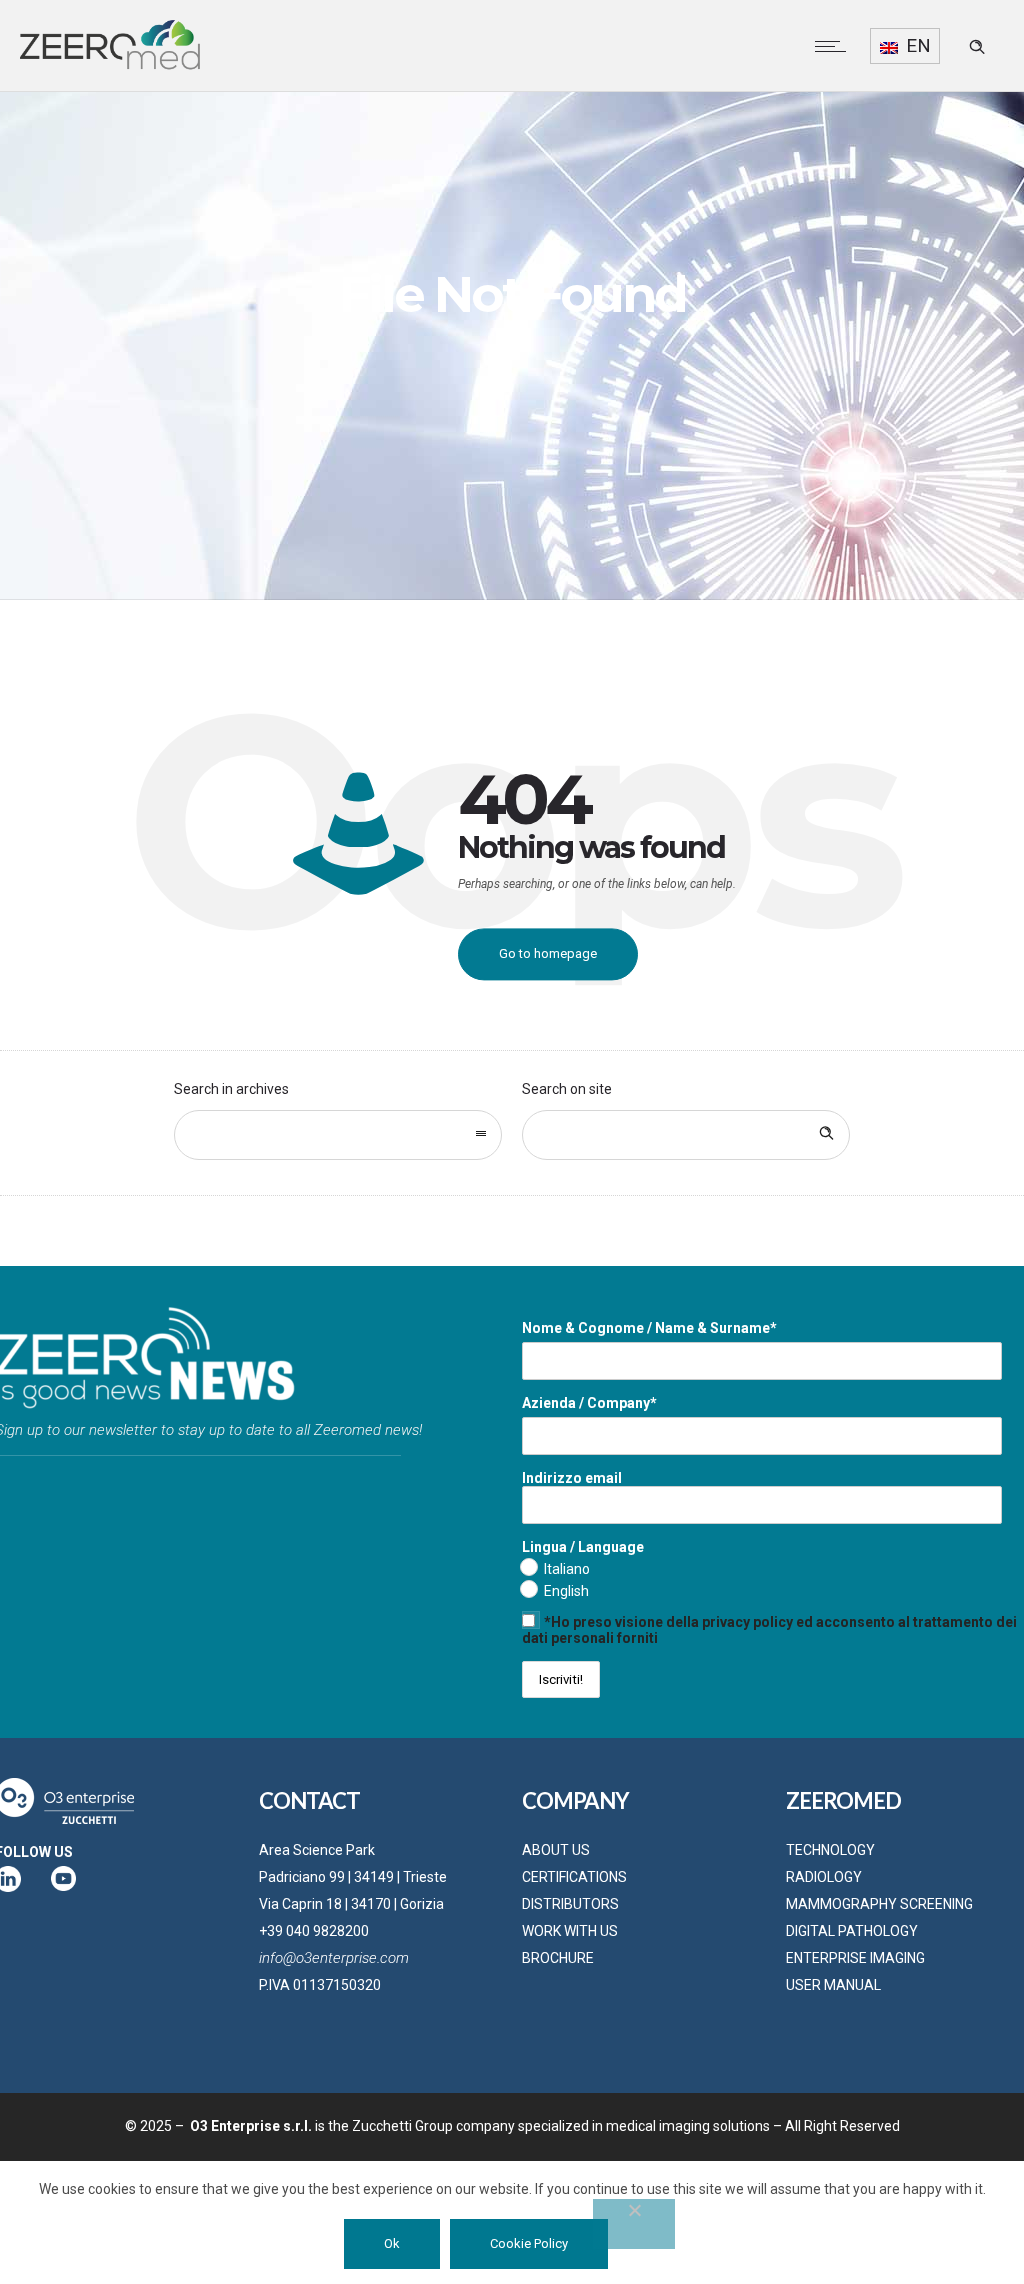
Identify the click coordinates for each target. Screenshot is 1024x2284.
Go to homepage (548, 953)
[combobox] (338, 1135)
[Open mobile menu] (835, 46)
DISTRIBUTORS (570, 1904)
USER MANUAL (833, 1985)
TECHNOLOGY (830, 1850)
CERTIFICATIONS (574, 1877)
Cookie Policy (529, 2243)
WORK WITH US (570, 1931)
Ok (392, 2243)
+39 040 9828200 (314, 1931)
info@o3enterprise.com (334, 1958)
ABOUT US (556, 1850)
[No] (634, 2224)
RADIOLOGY (824, 1877)
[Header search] (977, 47)
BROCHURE (558, 1958)
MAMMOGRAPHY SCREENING (879, 1904)
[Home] (110, 66)
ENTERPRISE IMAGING (855, 1958)
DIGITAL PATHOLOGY (852, 1931)
